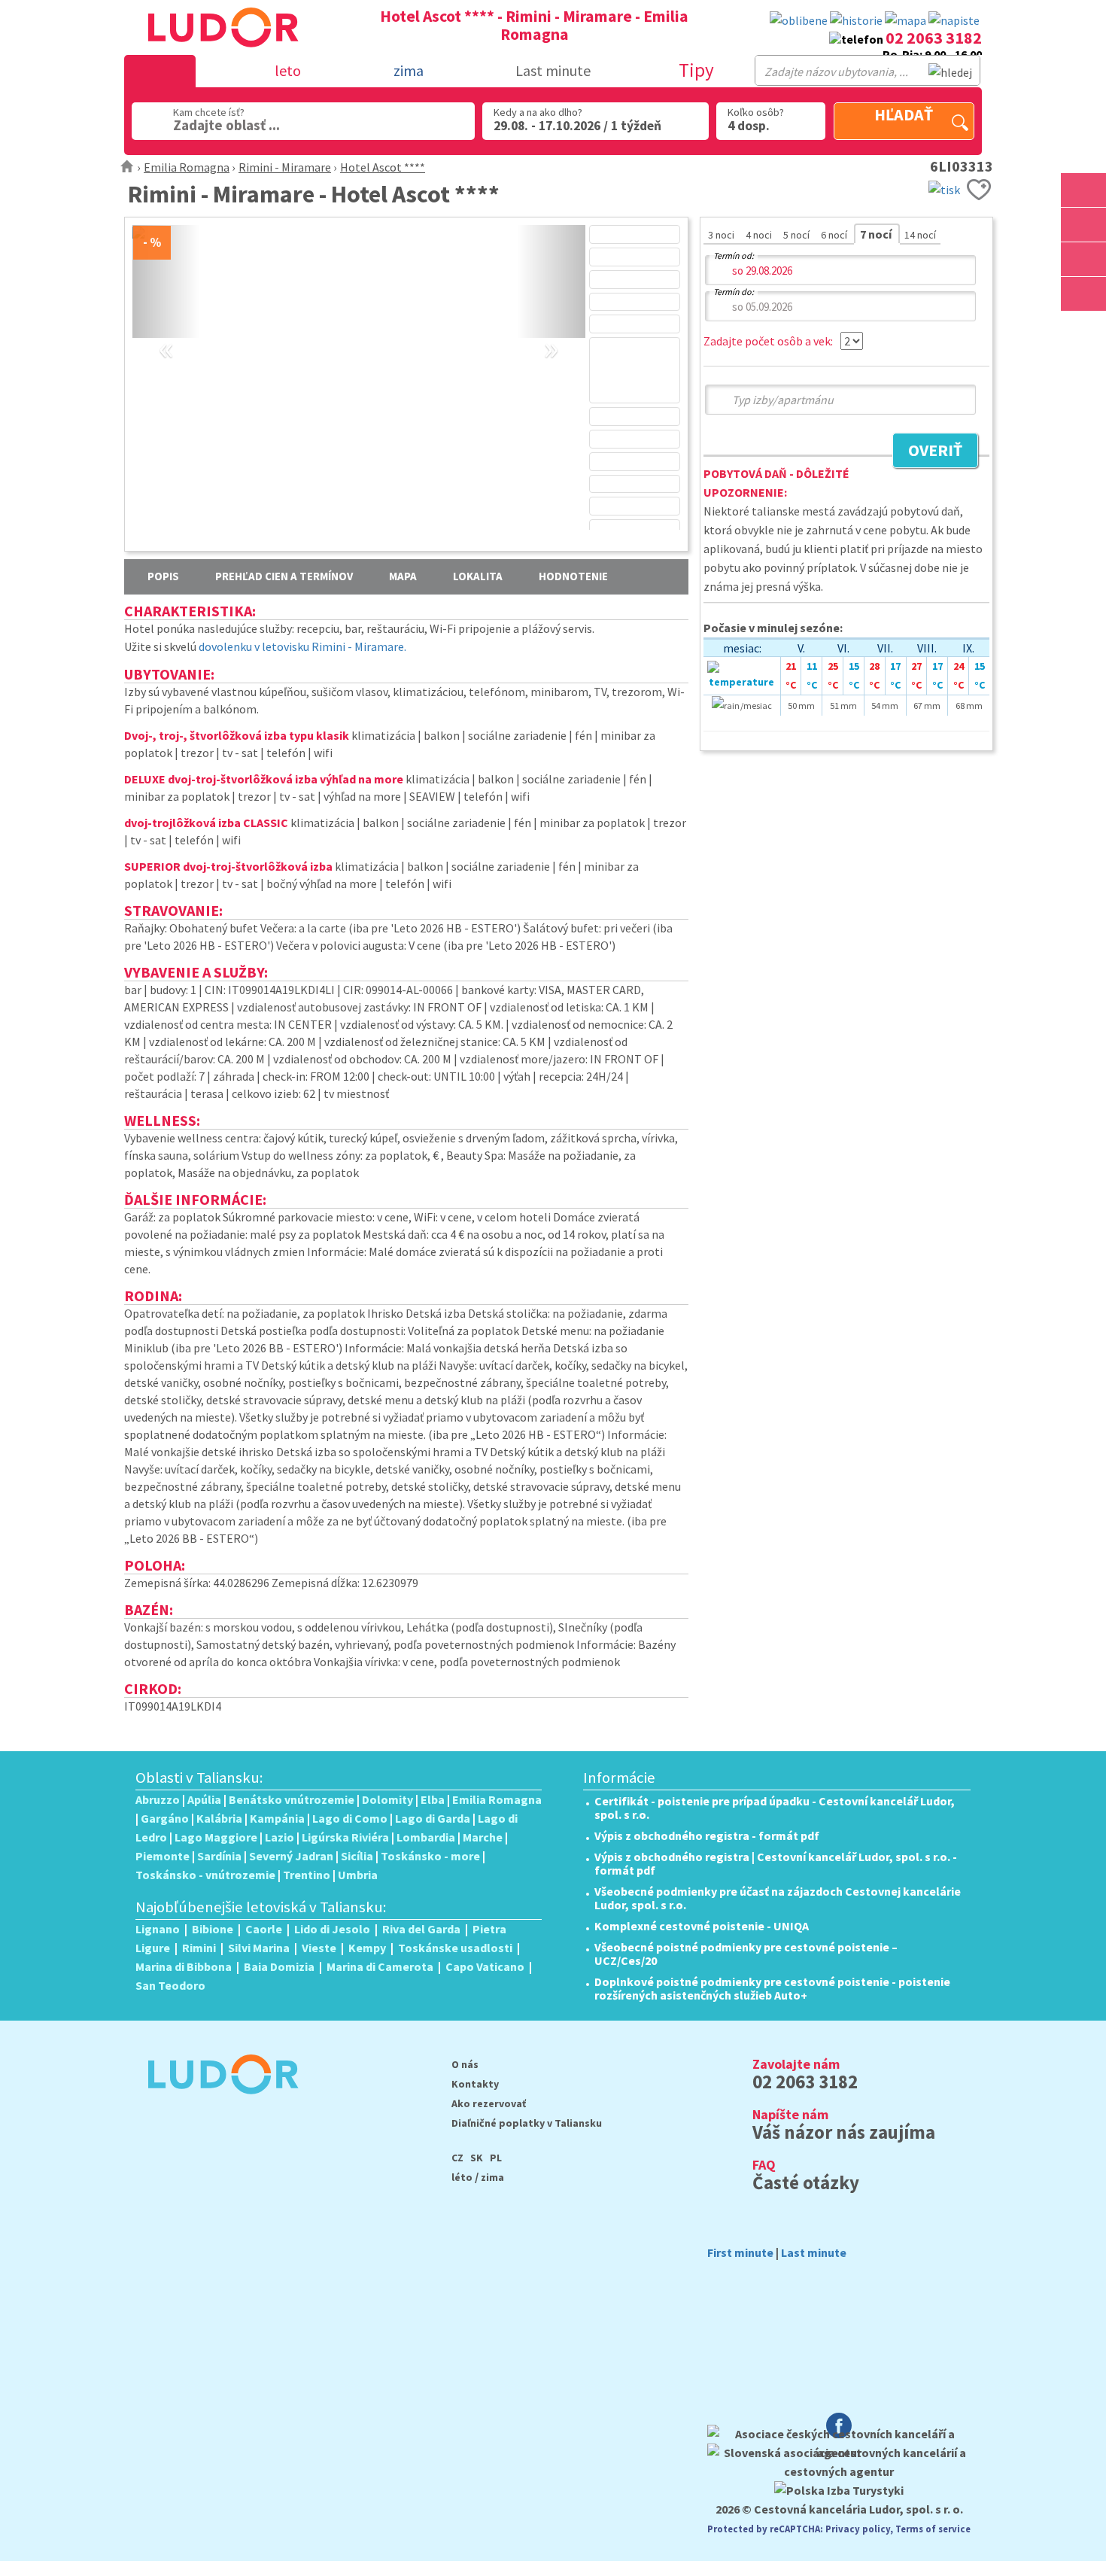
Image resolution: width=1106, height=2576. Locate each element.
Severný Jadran (291, 1856)
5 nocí (798, 235)
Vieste (319, 1948)
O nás (465, 2064)
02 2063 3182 (934, 38)
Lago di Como (350, 1818)
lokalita (478, 576)
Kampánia (277, 1818)
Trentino (307, 1875)
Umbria (358, 1875)
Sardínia (219, 1856)
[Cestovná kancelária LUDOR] (217, 2104)
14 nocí (920, 235)
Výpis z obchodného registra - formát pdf (707, 1835)
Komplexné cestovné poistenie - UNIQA (702, 1926)
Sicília (357, 1856)
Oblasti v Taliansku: (199, 1778)
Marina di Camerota (380, 1966)
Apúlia (204, 1799)
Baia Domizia (279, 1966)
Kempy (367, 1948)
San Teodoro (170, 1985)
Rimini (199, 1948)
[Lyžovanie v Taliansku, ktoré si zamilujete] (1083, 259)
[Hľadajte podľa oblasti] (1083, 190)
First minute (740, 2252)
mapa (403, 576)
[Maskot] (1083, 294)
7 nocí (877, 234)
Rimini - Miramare (285, 167)
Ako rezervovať (489, 2103)
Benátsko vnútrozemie (292, 1799)
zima (492, 2177)
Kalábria (219, 1818)
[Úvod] (128, 167)
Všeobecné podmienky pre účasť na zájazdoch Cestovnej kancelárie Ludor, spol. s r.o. (778, 1898)
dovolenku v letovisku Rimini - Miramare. (302, 646)
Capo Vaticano (485, 1966)
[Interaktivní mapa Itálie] (905, 21)
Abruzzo (158, 1799)
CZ (457, 2158)
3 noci (722, 235)
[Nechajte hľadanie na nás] (954, 21)
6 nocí (835, 235)
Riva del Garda (421, 1929)
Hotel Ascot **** (383, 167)
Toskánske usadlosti (455, 1948)
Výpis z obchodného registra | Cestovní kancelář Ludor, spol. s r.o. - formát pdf (776, 1863)
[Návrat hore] (1083, 328)
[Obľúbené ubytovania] (799, 21)
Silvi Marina (259, 1948)
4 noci (760, 235)
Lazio (280, 1837)
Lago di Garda (433, 1818)
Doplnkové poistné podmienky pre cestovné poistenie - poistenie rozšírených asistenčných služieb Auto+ (772, 1988)
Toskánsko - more (430, 1856)
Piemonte (163, 1856)
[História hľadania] (856, 21)
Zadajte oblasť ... (226, 125)
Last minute (553, 70)
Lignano (158, 1929)
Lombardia (426, 1837)
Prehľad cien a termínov (284, 576)
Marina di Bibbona (184, 1966)
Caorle (264, 1929)
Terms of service (933, 2529)
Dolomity (387, 1799)
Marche (483, 1837)
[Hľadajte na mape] (1083, 225)
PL (496, 2158)
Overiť (927, 452)
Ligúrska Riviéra (345, 1837)
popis (163, 576)
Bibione (213, 1929)
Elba (433, 1799)
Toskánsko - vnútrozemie (205, 1875)
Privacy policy (858, 2529)
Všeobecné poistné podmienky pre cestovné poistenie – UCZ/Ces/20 (746, 1954)
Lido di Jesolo (332, 1929)
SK (477, 2158)
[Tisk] (944, 188)
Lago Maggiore (216, 1837)
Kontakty (475, 2084)
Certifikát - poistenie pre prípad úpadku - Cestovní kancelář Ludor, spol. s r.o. (775, 1808)
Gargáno (165, 1818)
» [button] (551, 331)
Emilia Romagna (187, 167)
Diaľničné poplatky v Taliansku (527, 2123)
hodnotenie (573, 576)
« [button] (166, 331)
